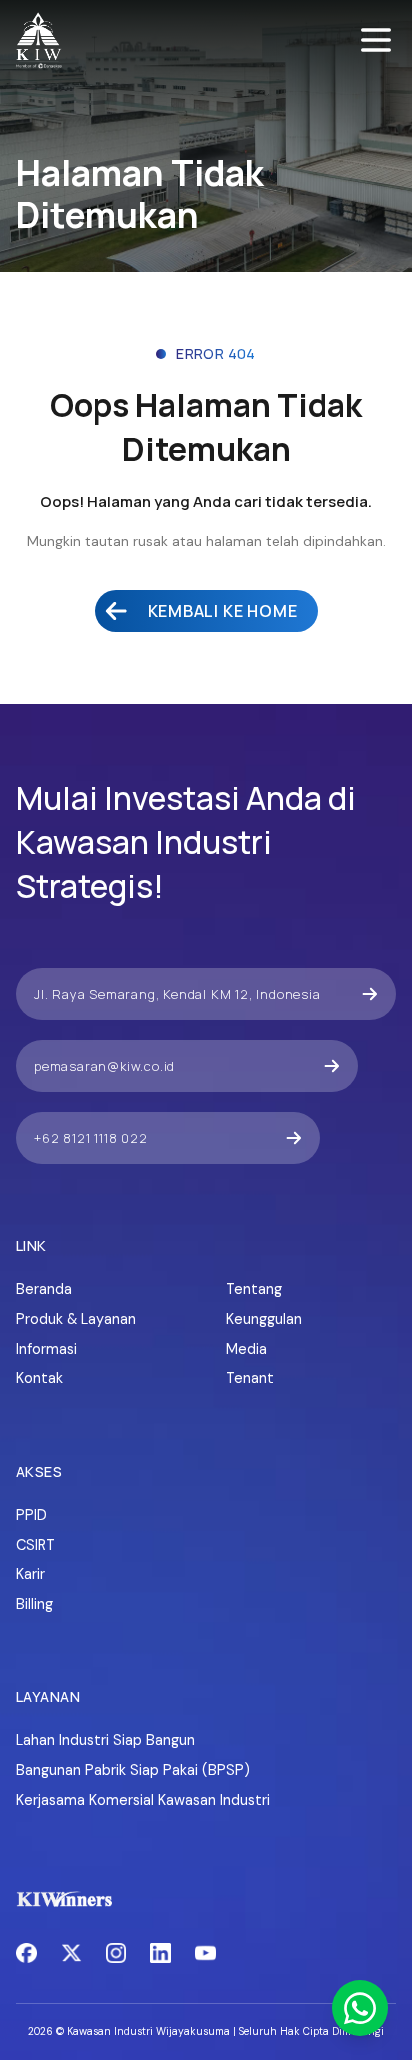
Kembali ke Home (223, 611)
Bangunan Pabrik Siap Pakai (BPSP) (133, 1770)
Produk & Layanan (76, 1319)
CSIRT (35, 1545)
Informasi (46, 1349)
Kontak (39, 1378)
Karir (30, 1574)
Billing (34, 1604)
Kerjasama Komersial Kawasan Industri (143, 1800)
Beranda (44, 1289)
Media (246, 1349)
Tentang (254, 1289)
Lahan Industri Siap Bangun (105, 1740)
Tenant (250, 1378)
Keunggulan (264, 1319)
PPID (31, 1515)
